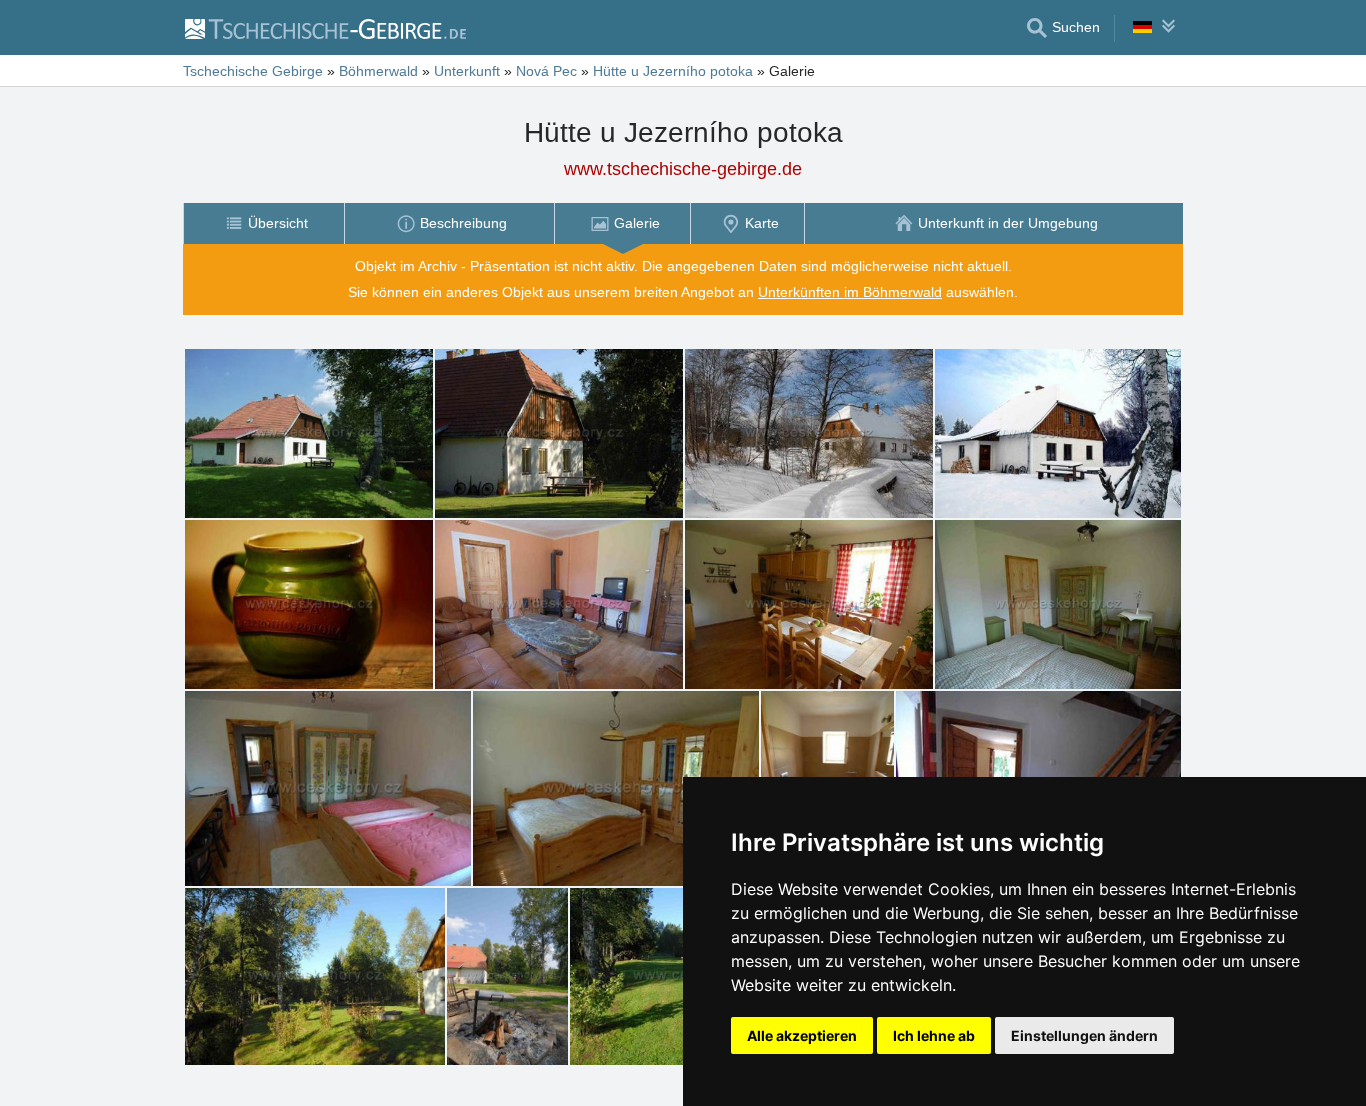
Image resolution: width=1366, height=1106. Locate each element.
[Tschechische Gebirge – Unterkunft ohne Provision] (324, 28)
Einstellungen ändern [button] (1084, 1035)
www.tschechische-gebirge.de (683, 169)
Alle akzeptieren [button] (802, 1035)
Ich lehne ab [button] (934, 1035)
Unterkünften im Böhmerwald (850, 292)
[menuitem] (263, 223)
